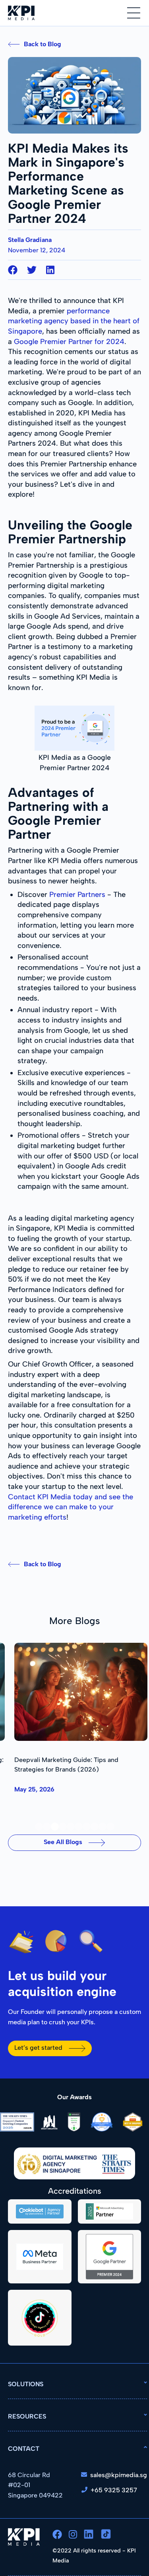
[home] (21, 13)
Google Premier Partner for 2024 (69, 342)
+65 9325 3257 (114, 2490)
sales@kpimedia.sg (119, 2475)
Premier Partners (77, 895)
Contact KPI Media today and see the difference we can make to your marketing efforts (71, 1507)
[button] (134, 13)
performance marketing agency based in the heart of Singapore (74, 321)
